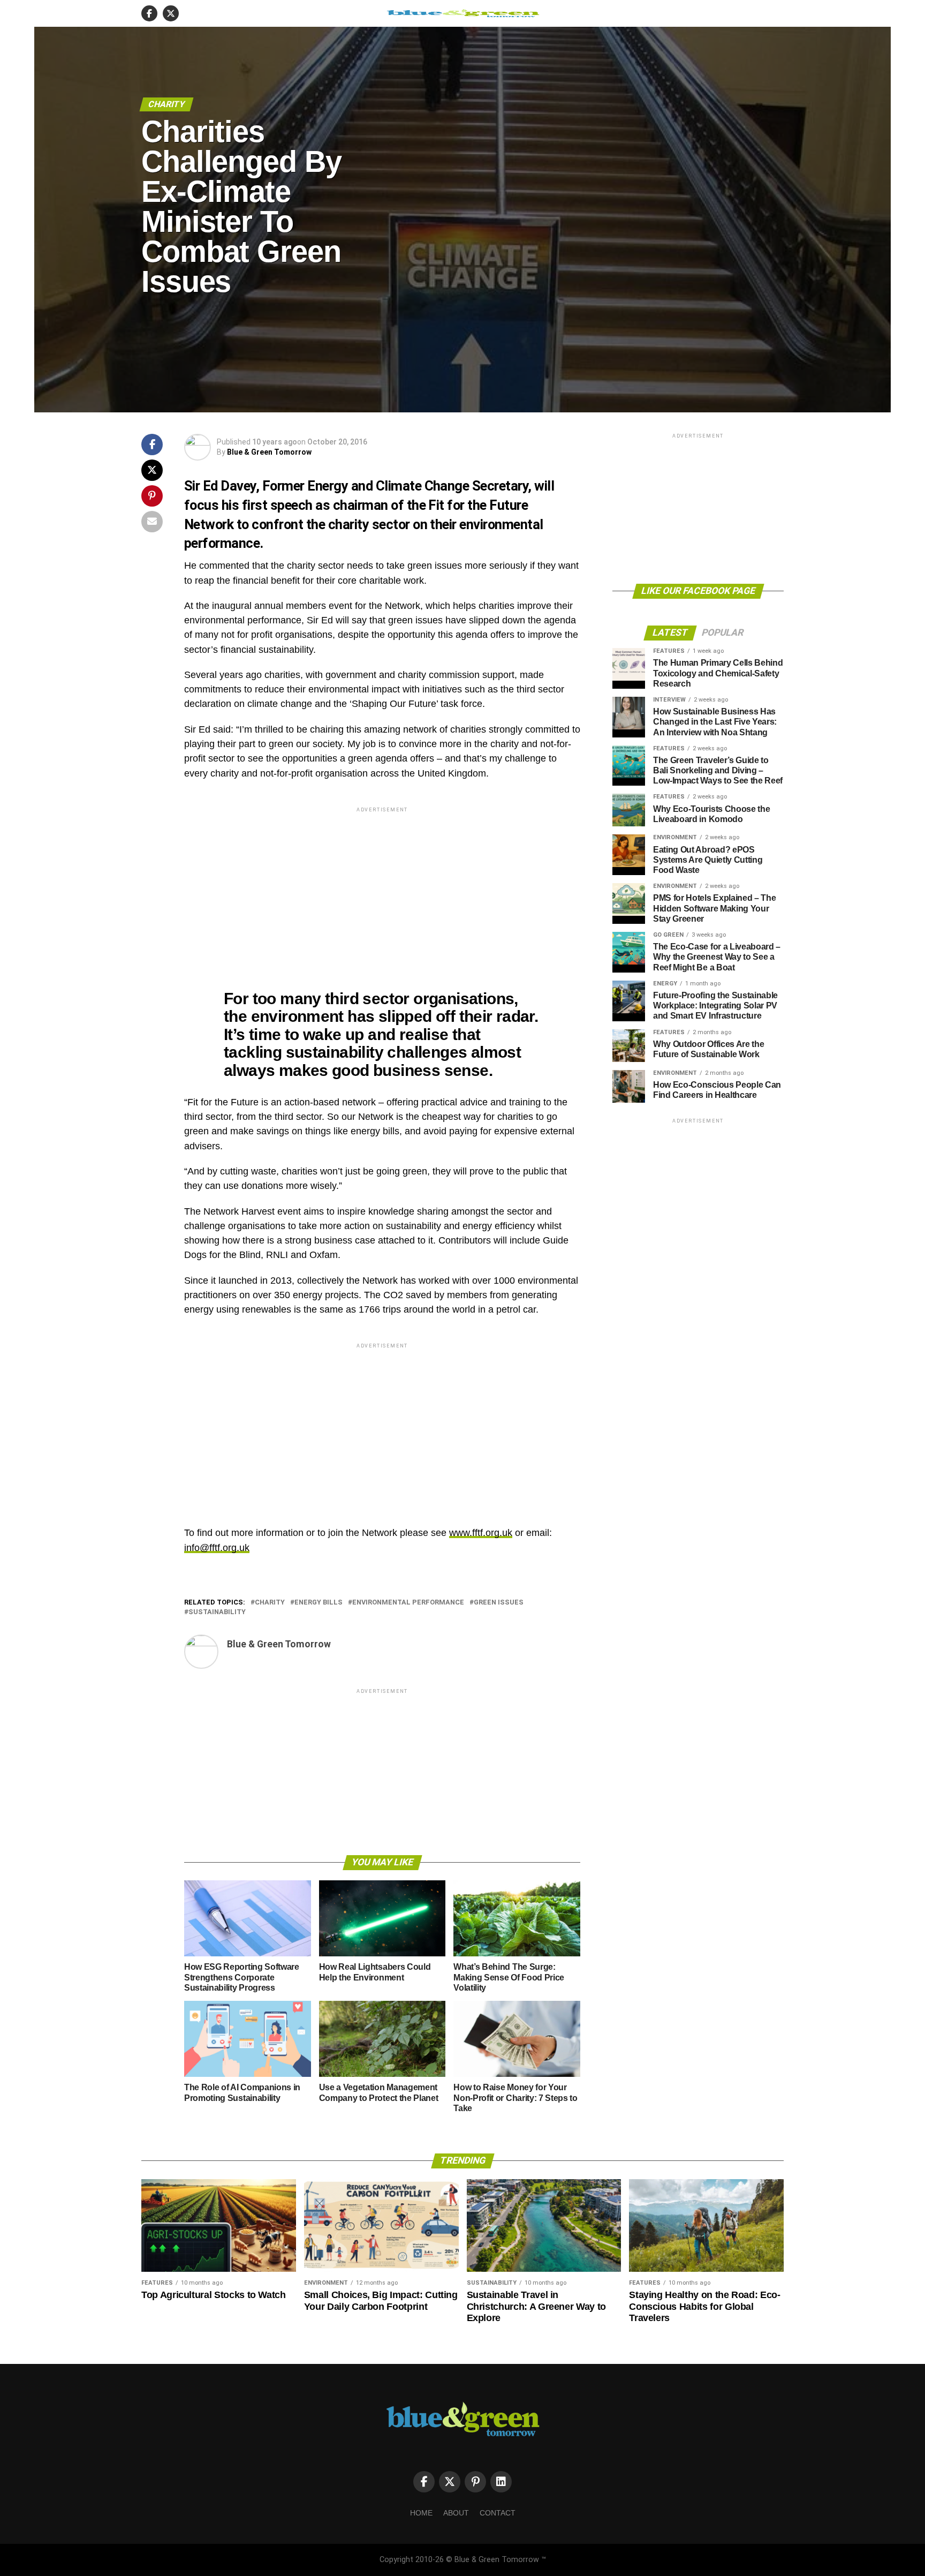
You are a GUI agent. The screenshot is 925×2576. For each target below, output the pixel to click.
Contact (498, 2513)
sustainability (217, 1612)
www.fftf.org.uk (481, 1533)
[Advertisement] (382, 890)
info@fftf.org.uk (217, 1548)
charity (270, 1603)
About (456, 2513)
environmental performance (408, 1603)
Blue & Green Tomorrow (269, 452)
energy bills (319, 1603)
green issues (499, 1603)
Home (421, 2513)
